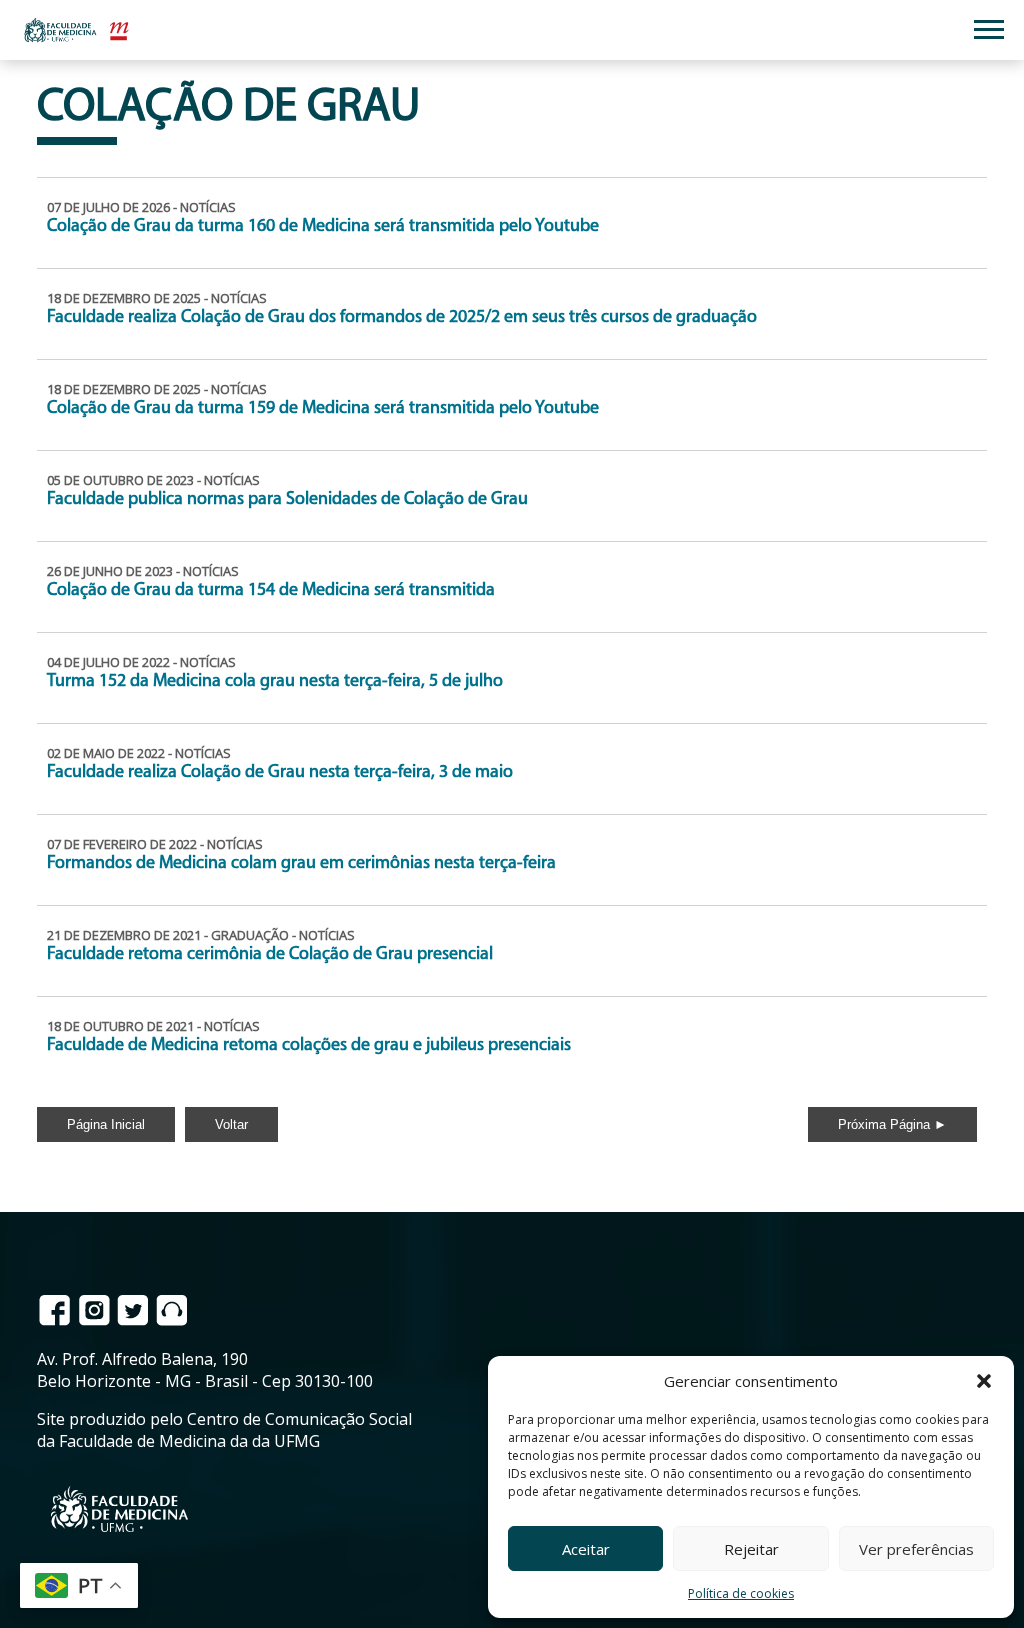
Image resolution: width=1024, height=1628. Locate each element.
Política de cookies (741, 1593)
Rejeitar (751, 1549)
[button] (984, 1381)
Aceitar (586, 1549)
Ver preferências (916, 1549)
